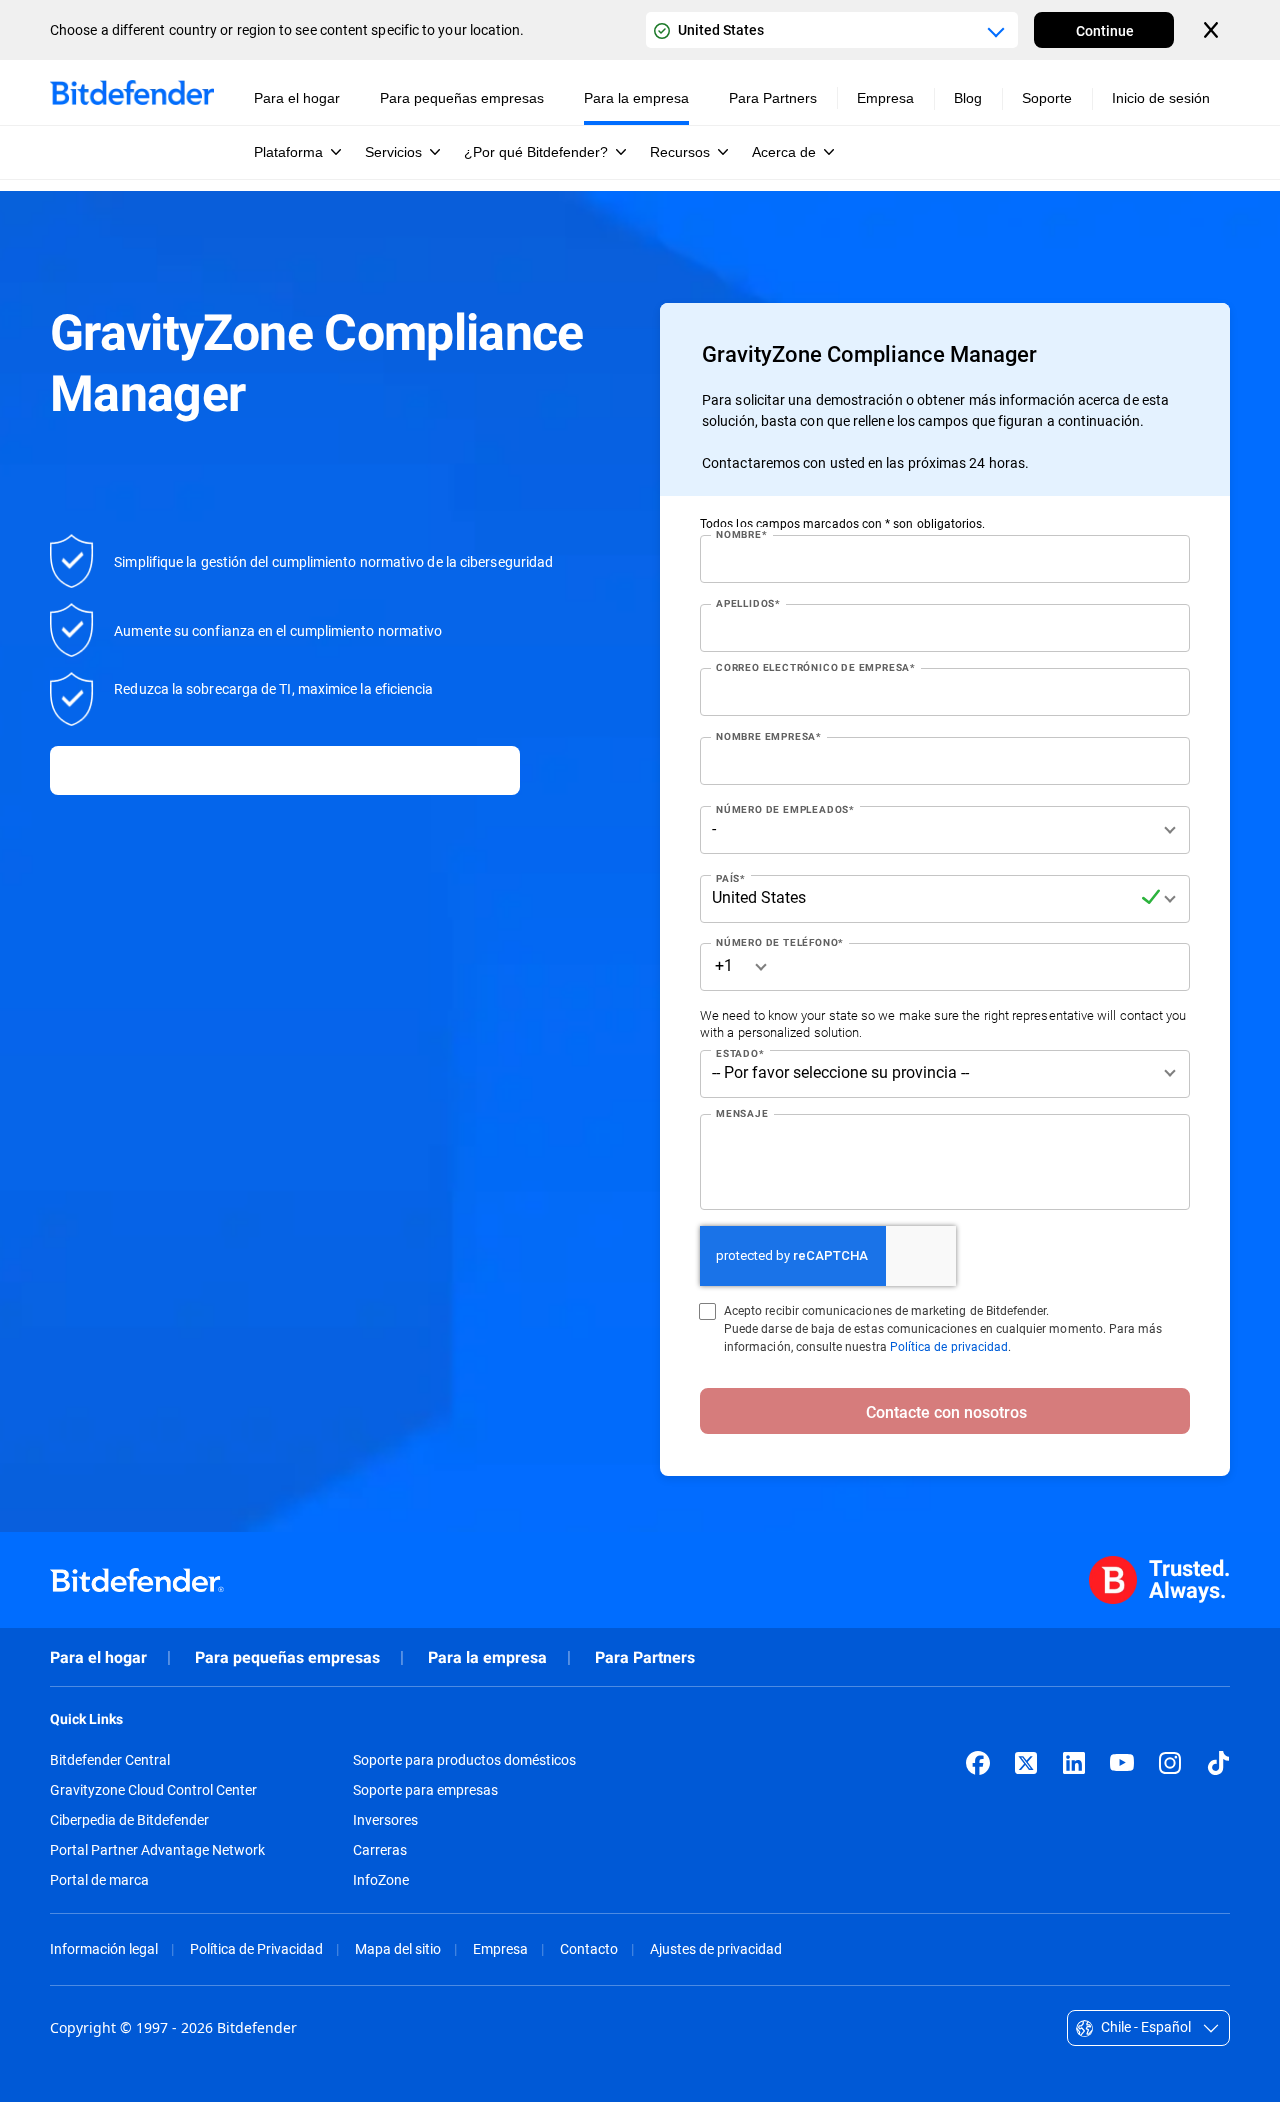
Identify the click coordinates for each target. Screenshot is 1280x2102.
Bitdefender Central (110, 1760)
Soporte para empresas (425, 1790)
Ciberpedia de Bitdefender (129, 1820)
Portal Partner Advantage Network (157, 1850)
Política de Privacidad (256, 1948)
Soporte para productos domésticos (464, 1760)
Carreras (380, 1850)
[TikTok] (1218, 1763)
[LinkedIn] (1074, 1763)
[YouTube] (1122, 1763)
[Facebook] (978, 1763)
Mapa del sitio (398, 1948)
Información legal (104, 1948)
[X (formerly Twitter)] (1026, 1763)
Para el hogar (98, 1657)
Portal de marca (99, 1880)
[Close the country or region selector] (1213, 30)
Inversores (385, 1820)
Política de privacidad (949, 1346)
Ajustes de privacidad (716, 1948)
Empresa (500, 1948)
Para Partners (645, 1657)
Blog (968, 98)
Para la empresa (487, 1657)
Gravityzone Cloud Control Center (153, 1790)
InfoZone (381, 1880)
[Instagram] (1170, 1763)
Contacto (589, 1948)
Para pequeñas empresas (287, 1657)
